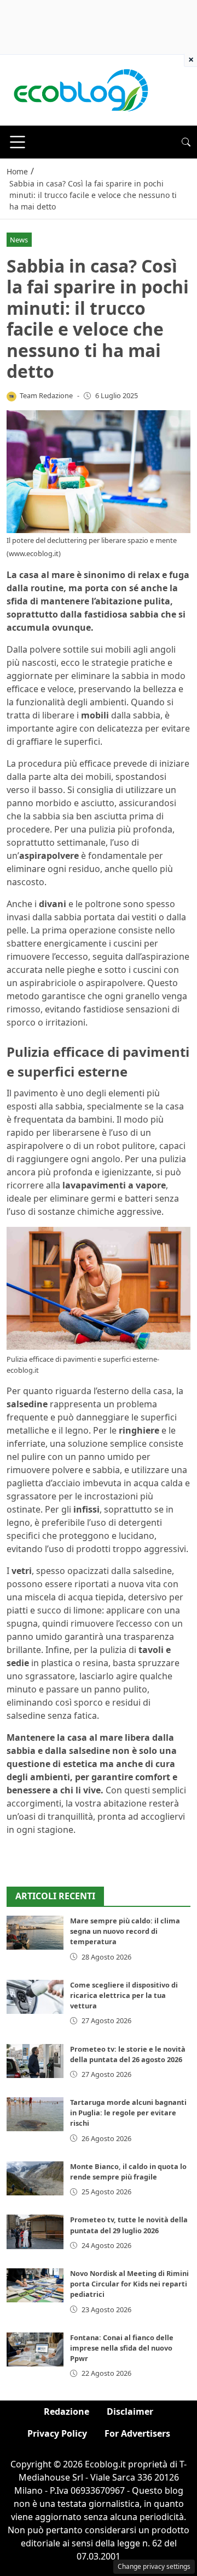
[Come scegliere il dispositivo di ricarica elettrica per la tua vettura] (35, 1997)
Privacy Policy (57, 2433)
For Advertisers (137, 2433)
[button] (186, 142)
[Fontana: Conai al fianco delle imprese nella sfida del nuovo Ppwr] (35, 2349)
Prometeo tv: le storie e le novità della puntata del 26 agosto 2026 (128, 2054)
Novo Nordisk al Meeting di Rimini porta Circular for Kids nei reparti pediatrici (129, 2284)
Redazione (66, 2411)
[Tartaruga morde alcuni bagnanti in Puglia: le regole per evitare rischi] (35, 2114)
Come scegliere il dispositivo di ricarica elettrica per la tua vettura (124, 1995)
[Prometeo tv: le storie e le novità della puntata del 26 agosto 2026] (35, 2061)
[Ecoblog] (80, 89)
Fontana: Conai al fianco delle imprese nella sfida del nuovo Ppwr (122, 2348)
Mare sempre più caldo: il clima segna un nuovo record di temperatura (125, 1931)
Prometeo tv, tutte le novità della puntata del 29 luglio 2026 (129, 2225)
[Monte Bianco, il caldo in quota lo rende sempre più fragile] (35, 2178)
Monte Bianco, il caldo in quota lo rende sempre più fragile (128, 2172)
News (19, 240)
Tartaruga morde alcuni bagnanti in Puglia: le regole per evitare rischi (128, 2113)
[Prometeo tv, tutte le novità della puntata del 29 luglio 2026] (35, 2232)
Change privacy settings (154, 2566)
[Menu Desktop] (18, 142)
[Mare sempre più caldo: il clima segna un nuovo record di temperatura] (35, 1933)
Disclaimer (130, 2411)
